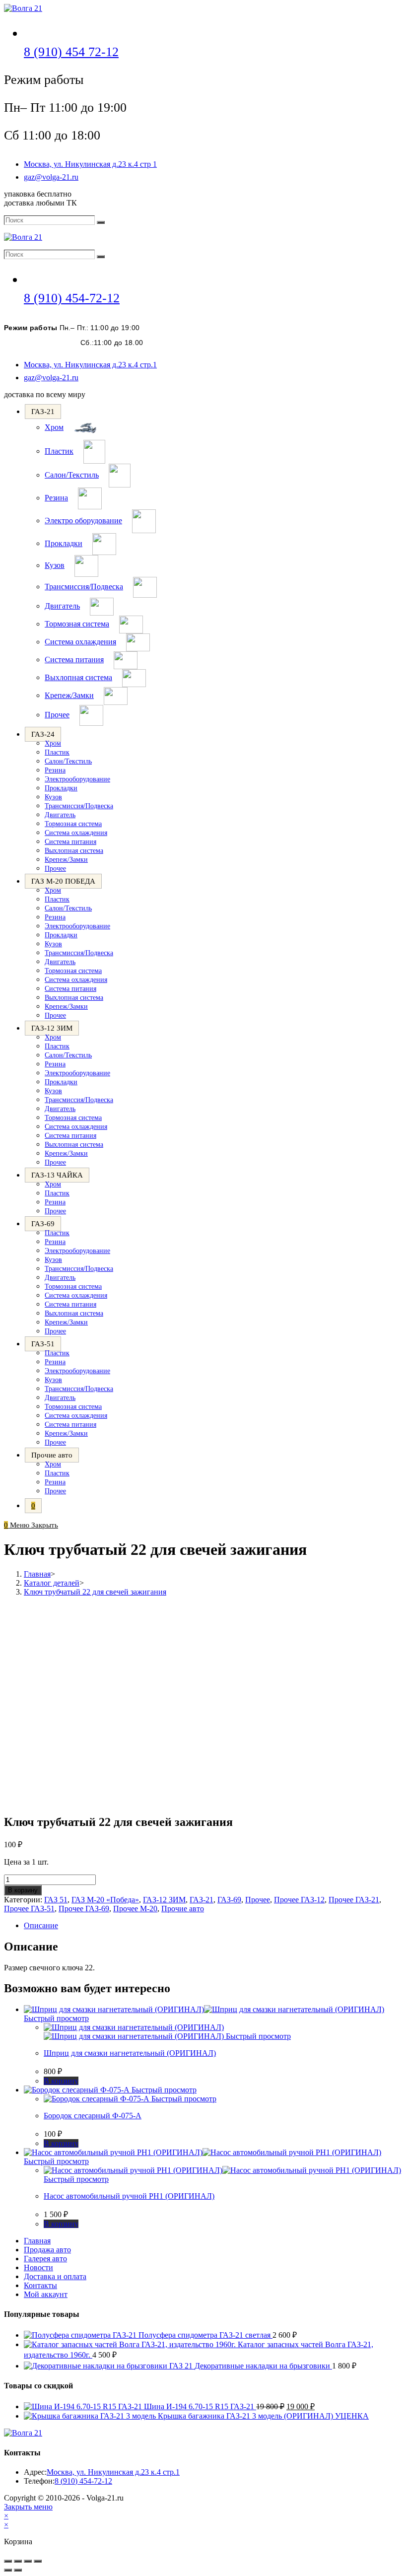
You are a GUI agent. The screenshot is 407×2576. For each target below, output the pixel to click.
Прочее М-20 (135, 1909)
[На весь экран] (18, 2561)
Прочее (258, 1900)
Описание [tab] (41, 1925)
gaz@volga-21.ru (51, 177)
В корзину (23, 1890)
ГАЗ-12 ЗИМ (164, 1900)
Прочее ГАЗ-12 (299, 1900)
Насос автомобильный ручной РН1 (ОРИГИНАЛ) (129, 2196)
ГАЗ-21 (202, 1900)
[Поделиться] (28, 2561)
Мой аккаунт (46, 2294)
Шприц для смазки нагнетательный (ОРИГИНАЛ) (130, 2053)
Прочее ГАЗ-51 (29, 1909)
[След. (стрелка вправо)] (18, 2570)
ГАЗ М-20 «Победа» (105, 1900)
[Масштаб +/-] (8, 2561)
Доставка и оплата (55, 2276)
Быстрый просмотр (56, 2018)
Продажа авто (47, 2250)
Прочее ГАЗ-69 (84, 1909)
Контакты (40, 2285)
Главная (37, 2241)
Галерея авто (45, 2259)
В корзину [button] (61, 2081)
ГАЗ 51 (56, 1900)
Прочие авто (183, 1909)
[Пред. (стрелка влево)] (8, 2570)
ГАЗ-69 (229, 1900)
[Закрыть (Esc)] (38, 2561)
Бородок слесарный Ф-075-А (93, 2116)
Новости (38, 2267)
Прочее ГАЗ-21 (354, 1900)
